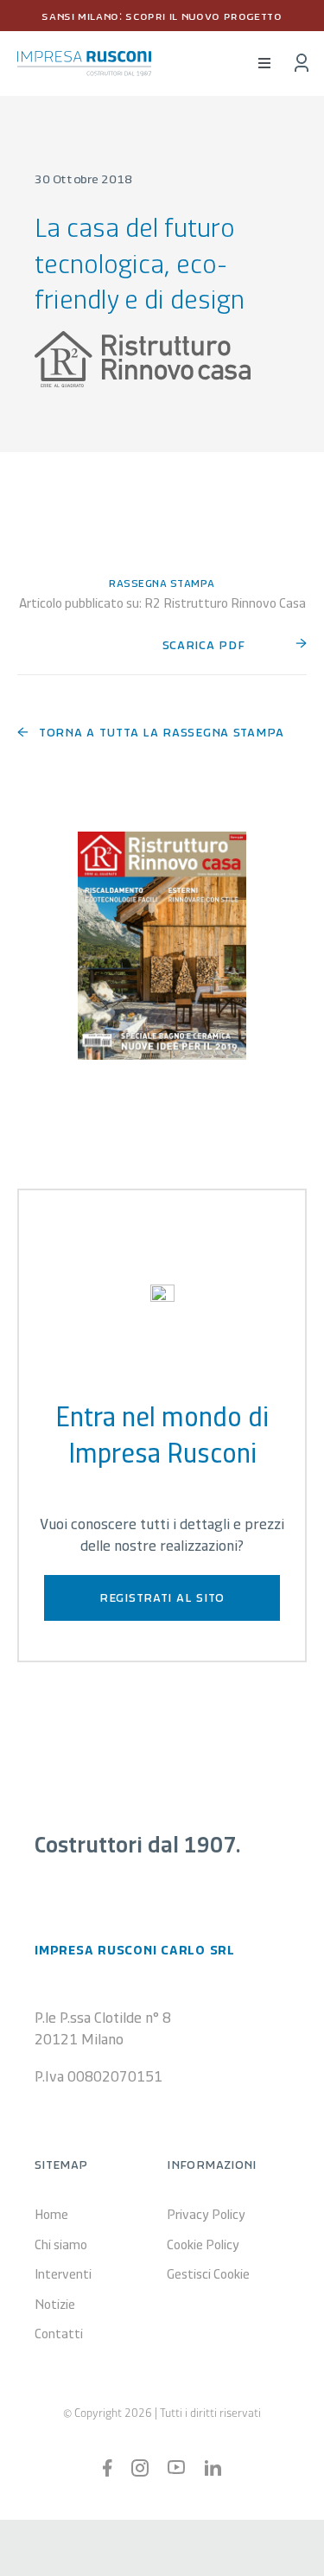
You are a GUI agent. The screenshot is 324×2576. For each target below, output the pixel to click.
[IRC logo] (84, 59)
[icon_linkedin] (213, 2468)
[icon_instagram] (140, 2467)
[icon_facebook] (108, 2467)
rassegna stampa (162, 582)
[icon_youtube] (176, 2468)
